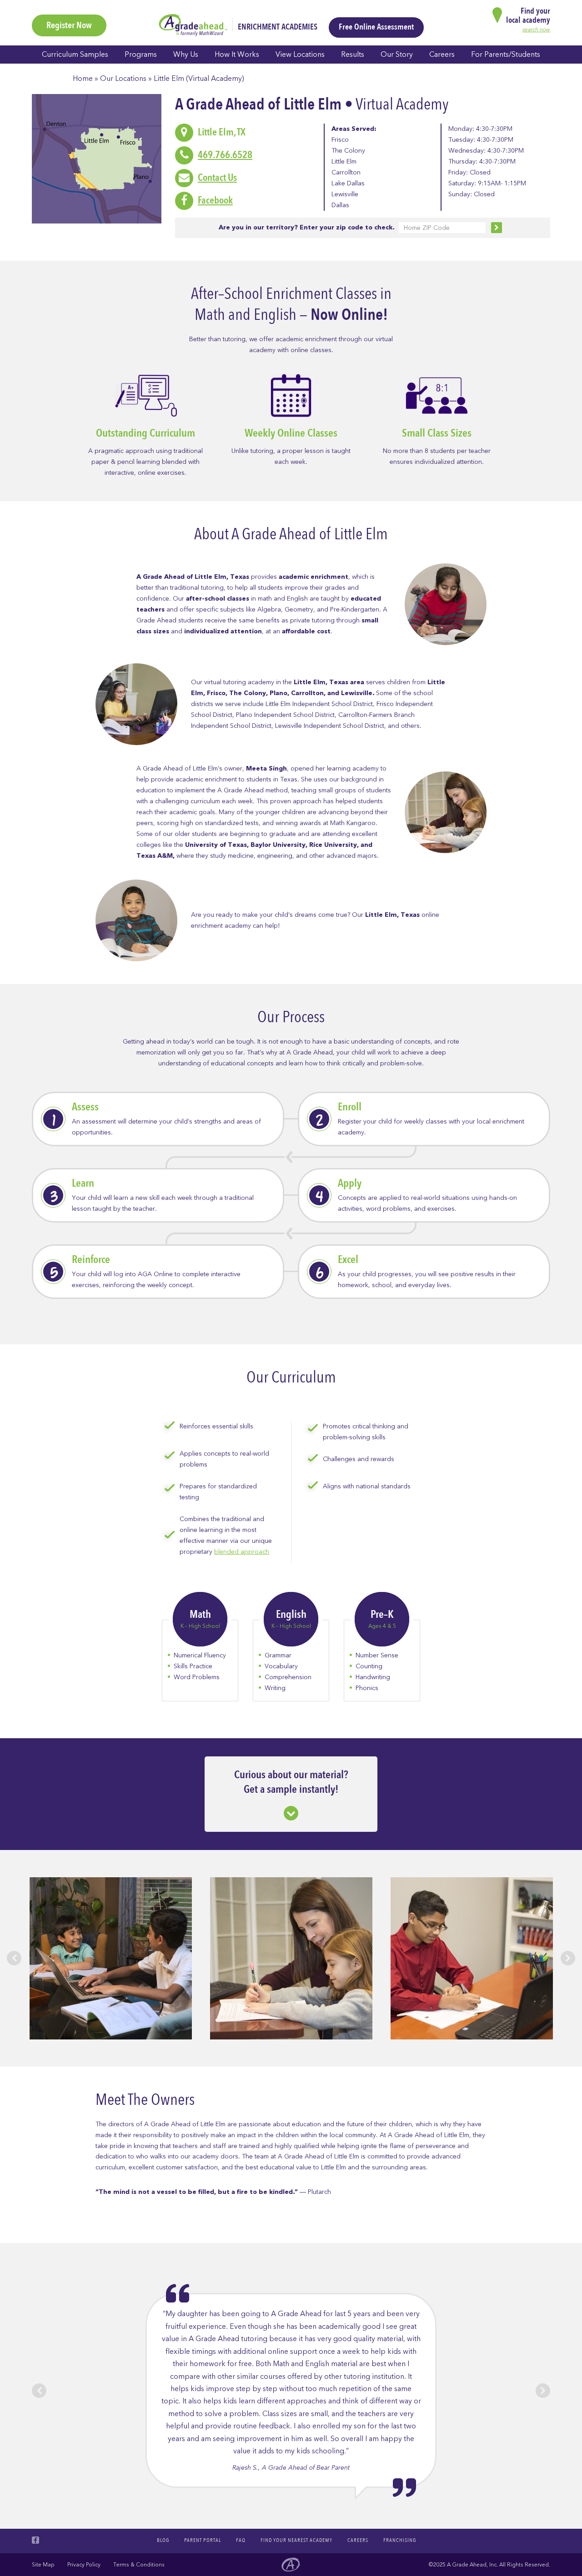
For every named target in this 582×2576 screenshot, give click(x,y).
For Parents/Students (506, 55)
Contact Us (217, 178)
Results (353, 55)
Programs (141, 55)
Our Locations (123, 79)
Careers (442, 55)
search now (536, 30)
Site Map (43, 2565)
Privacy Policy (84, 2565)
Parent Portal (203, 2540)
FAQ (241, 2540)
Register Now (69, 25)
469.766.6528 (225, 155)
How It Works (237, 55)
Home (83, 79)
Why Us (186, 55)
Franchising (400, 2540)
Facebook (215, 200)
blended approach (242, 1552)
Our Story (397, 55)
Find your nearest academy (296, 2540)
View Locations (300, 55)
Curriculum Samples (75, 55)
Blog (163, 2540)
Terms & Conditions (139, 2565)
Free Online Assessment (376, 27)
